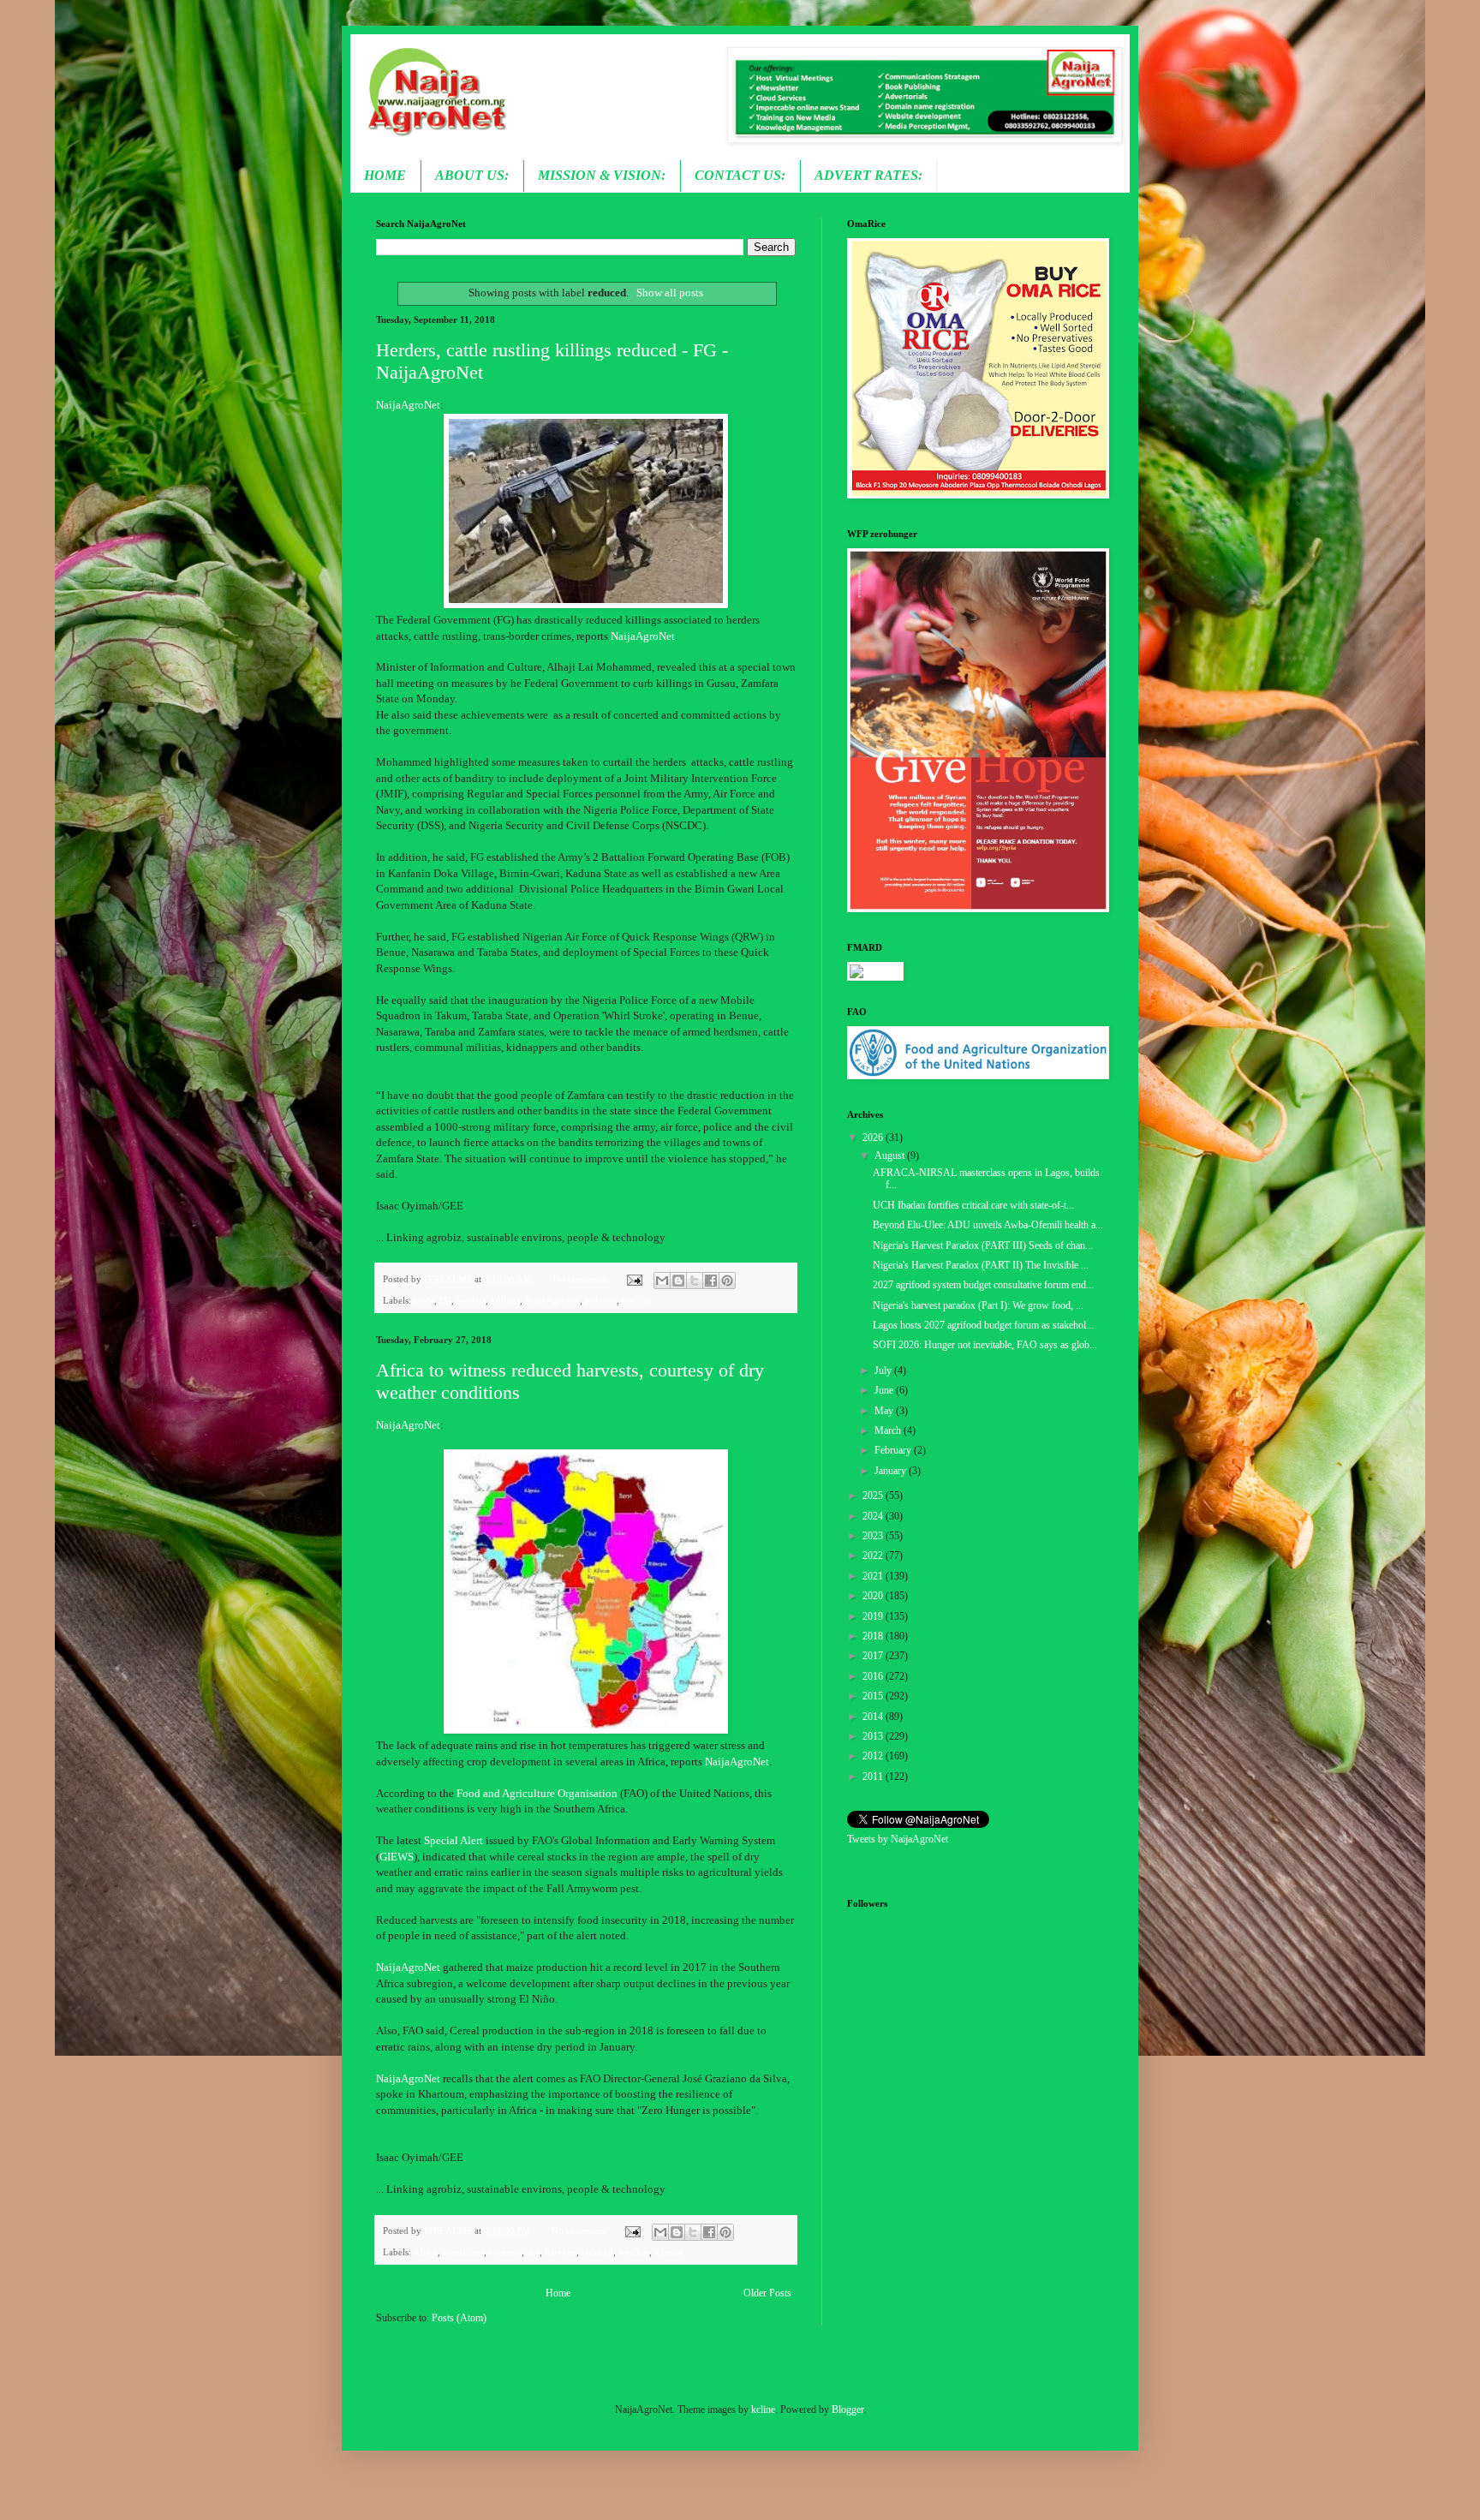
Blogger (847, 2410)
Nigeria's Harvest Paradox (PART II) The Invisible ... (981, 1265)
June (885, 1390)
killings (505, 1300)
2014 (874, 1717)
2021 (874, 1576)
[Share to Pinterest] (727, 1281)
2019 (874, 1616)
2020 (874, 1596)
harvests (561, 2252)
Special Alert (455, 1840)
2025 (874, 1496)
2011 (874, 1777)
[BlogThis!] (678, 1281)
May (885, 1411)
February (894, 1450)
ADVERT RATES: (868, 175)
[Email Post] (633, 1279)
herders (471, 1300)
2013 (874, 1736)
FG (445, 1300)
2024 (874, 1516)
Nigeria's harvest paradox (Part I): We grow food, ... (978, 1305)
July (884, 1370)
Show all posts (669, 293)
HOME (385, 175)
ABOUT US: (472, 175)
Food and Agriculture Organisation (537, 1793)
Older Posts (767, 2293)
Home (558, 2293)
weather (634, 2252)
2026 (874, 1138)
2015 (874, 1696)
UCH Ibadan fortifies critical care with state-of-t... (973, 1205)
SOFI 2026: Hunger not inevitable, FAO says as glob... (985, 1345)
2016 (874, 1676)
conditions (463, 2252)
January (892, 1471)
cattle (424, 1300)
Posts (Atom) (459, 2318)
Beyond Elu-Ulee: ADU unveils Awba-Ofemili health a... (988, 1225)
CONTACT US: (740, 175)
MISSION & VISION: (602, 175)
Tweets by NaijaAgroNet (898, 1839)
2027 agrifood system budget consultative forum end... (983, 1285)
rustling (637, 1300)
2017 (874, 1656)
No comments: (583, 1279)
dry (533, 2252)
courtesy (505, 2252)
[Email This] (662, 1281)
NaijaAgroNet (408, 405)
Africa (425, 2252)
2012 (874, 1756)
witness (668, 2252)
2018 (874, 1636)
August (891, 1155)
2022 (874, 1556)
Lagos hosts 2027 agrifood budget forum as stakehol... (983, 1325)
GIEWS (397, 1857)
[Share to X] (695, 1281)
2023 (874, 1536)
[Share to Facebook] (711, 1281)
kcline (763, 2410)
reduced (601, 1300)
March (889, 1430)
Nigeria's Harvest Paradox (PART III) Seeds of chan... (983, 1245)
